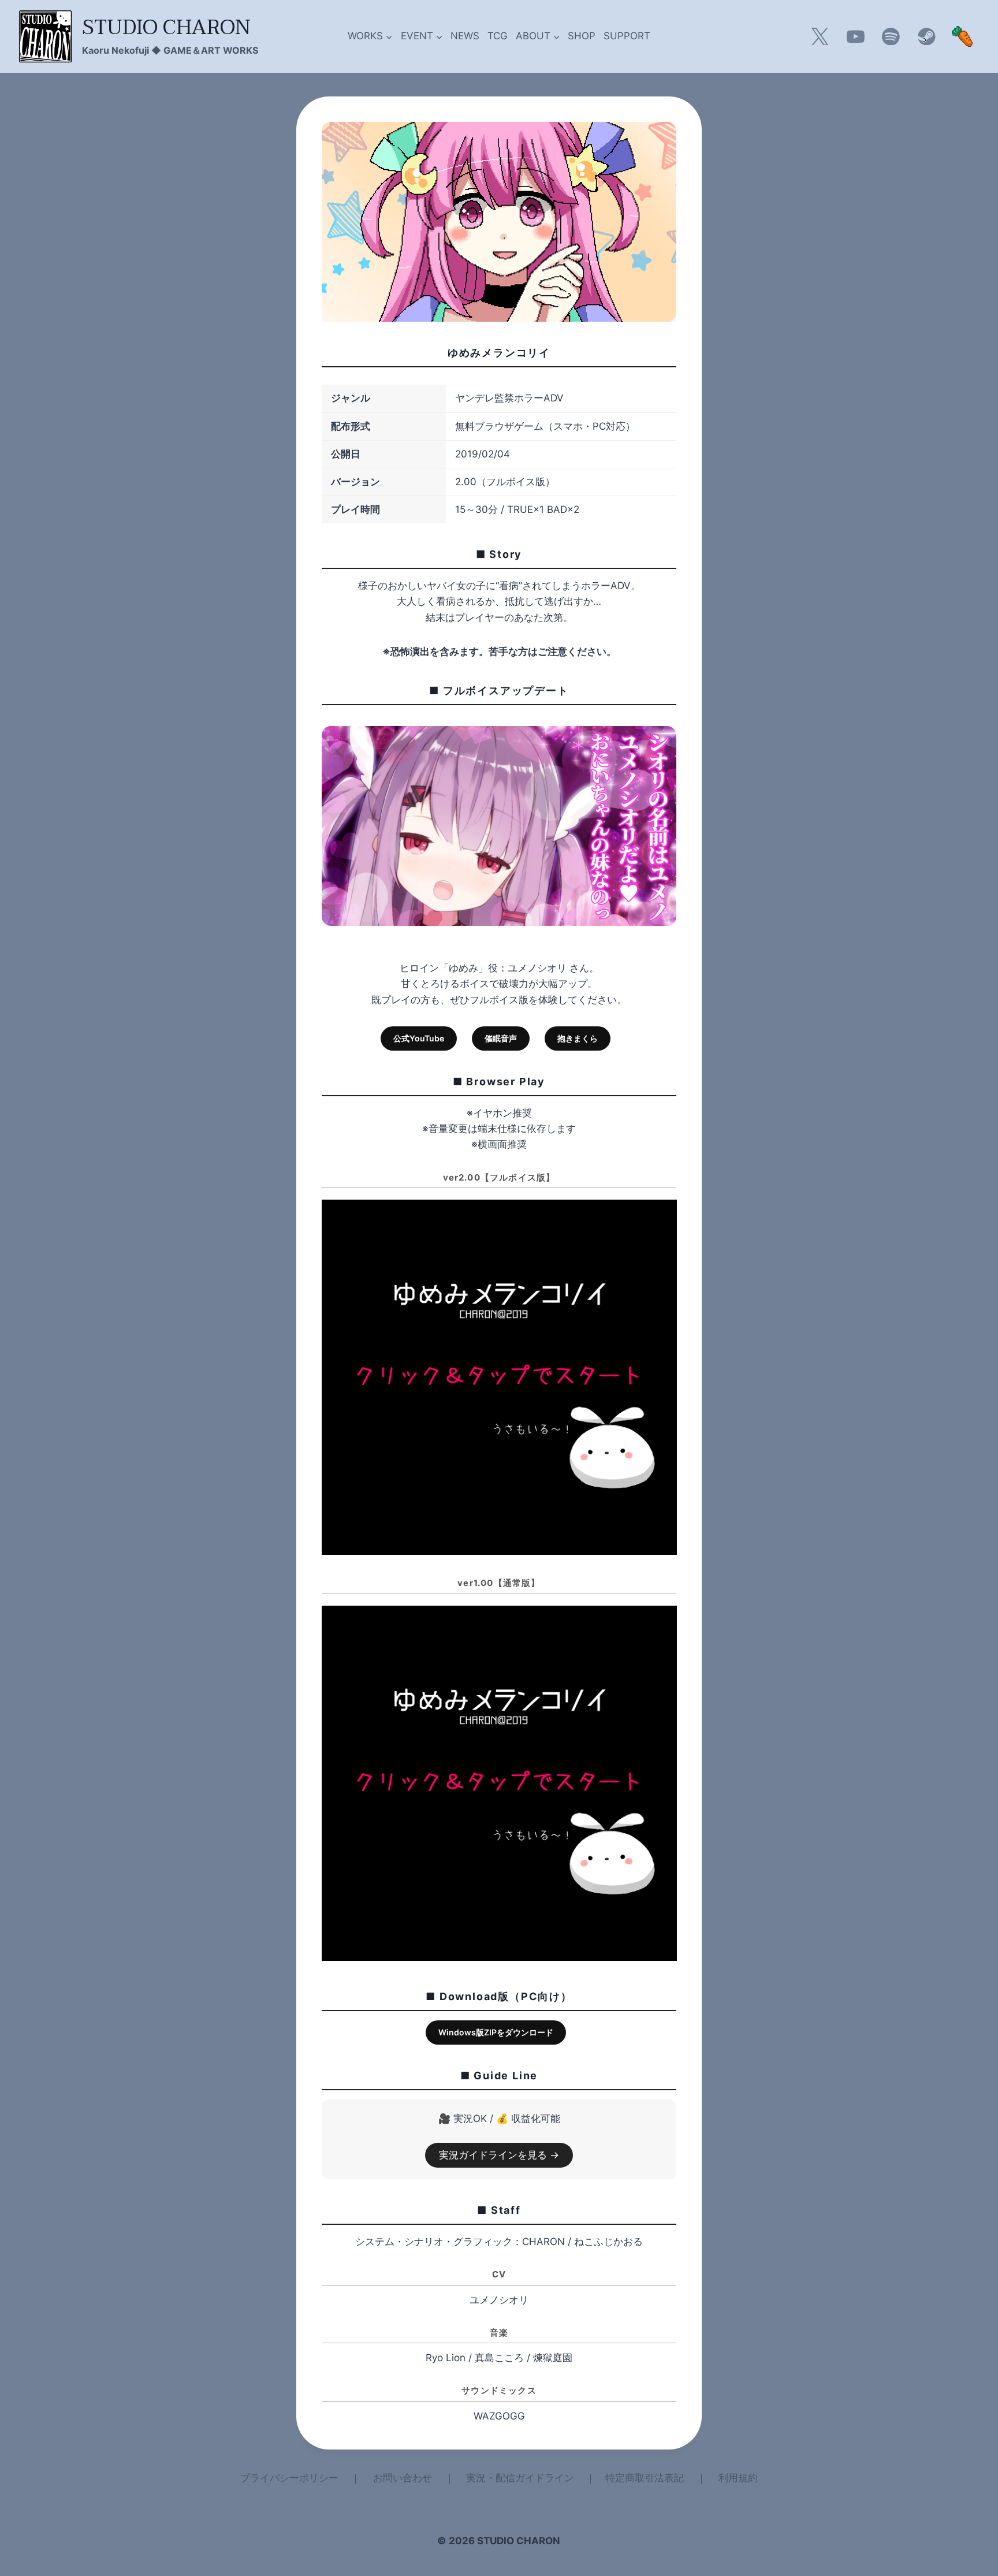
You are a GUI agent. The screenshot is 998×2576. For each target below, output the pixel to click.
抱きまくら (578, 1038)
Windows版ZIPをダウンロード (496, 2032)
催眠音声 (501, 1038)
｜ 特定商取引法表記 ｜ (646, 2478)
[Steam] (926, 36)
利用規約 (738, 2478)
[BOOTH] (962, 36)
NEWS (465, 36)
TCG (498, 36)
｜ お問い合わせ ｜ (403, 2478)
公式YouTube (419, 1038)
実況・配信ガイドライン (520, 2478)
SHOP (582, 36)
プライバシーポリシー (289, 2478)
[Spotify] (891, 36)
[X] (820, 36)
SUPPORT (627, 36)
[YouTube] (855, 36)
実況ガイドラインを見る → (499, 2155)
